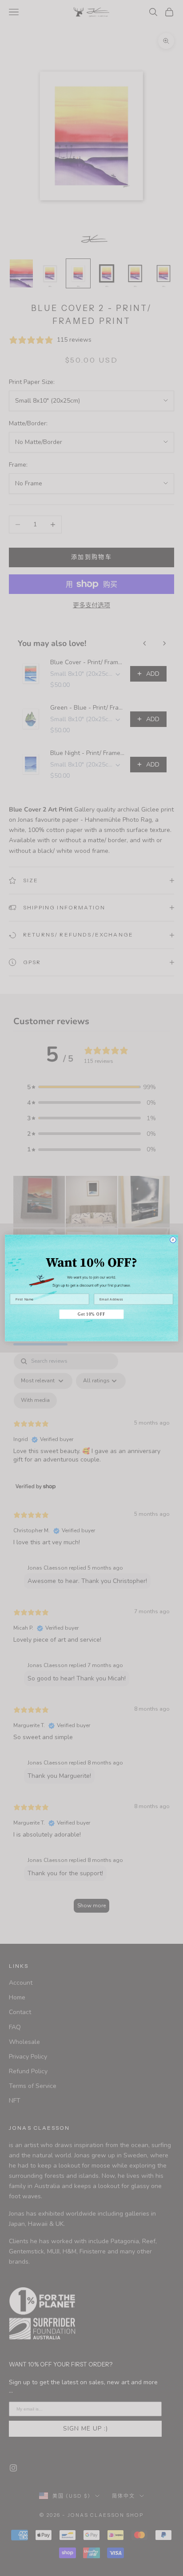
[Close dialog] (173, 1240)
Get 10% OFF (91, 1314)
